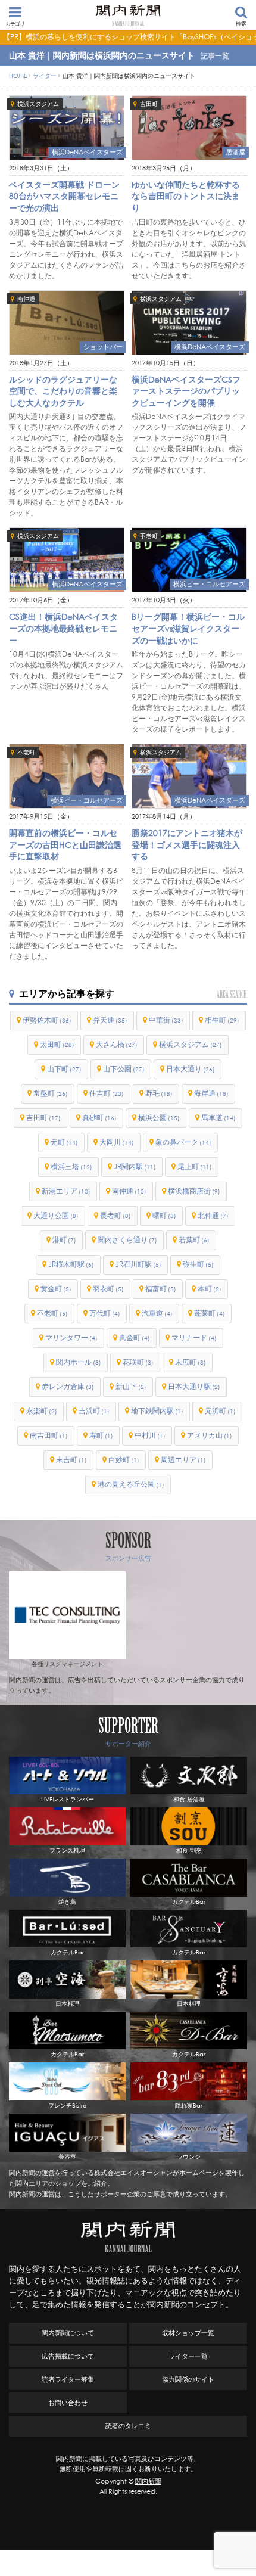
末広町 (191, 1362)
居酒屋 (235, 152)
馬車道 (218, 1118)
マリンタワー (71, 1337)
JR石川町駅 (138, 1264)
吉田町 (149, 104)
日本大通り (191, 1069)
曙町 (164, 1215)
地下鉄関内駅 (157, 1411)
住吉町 (107, 1093)
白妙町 (124, 1460)
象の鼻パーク (183, 1142)
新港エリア (66, 1191)
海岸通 (211, 1093)
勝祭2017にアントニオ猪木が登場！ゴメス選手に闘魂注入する (187, 844)
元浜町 (220, 1411)
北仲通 (213, 1215)
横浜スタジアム (38, 104)
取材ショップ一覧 (188, 2333)
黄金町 (56, 1289)
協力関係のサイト (188, 2379)
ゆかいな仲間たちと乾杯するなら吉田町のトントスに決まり (186, 196)
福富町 (161, 1289)
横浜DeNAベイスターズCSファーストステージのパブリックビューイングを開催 (186, 391)
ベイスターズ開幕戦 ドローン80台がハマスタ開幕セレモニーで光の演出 (64, 196)
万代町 (105, 1313)
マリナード (194, 1337)
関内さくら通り (127, 1240)
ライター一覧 (188, 2356)
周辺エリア (183, 1460)
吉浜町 (94, 1411)
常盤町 (51, 1093)
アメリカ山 (210, 1435)
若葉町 (194, 1240)
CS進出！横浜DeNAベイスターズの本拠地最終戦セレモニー (63, 628)
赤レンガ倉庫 (68, 1386)
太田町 (57, 1044)
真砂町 (99, 1118)
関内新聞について (68, 2333)
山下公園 (124, 1069)
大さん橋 (117, 1044)
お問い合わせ (68, 2403)
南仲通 (26, 299)
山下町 (64, 1069)
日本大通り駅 (194, 1386)
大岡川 (117, 1142)
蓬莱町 (210, 1313)
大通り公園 (56, 1215)
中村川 (150, 1435)
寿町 (101, 1435)
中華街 (166, 1020)
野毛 (159, 1093)
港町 (64, 1240)
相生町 (222, 1020)
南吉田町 (49, 1435)
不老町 (149, 536)
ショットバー (103, 347)
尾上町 (195, 1166)
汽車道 (157, 1313)
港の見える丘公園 (131, 1484)
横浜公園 (159, 1118)
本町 (210, 1289)
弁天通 (110, 1020)
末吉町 (71, 1460)
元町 (64, 1142)
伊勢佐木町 (47, 1020)
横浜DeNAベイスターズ (87, 152)
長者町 (115, 1215)
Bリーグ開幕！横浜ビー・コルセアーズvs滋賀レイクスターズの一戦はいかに (188, 628)
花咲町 (138, 1362)
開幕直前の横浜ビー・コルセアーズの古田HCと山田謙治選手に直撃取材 (65, 844)
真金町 (135, 1337)
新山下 (131, 1386)
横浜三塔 (71, 1166)
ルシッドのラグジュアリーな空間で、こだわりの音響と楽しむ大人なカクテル (63, 391)
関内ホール (79, 1362)
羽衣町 (108, 1289)
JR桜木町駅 (71, 1264)
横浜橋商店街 (194, 1191)
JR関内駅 (135, 1166)
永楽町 (42, 1411)
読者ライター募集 (68, 2379)
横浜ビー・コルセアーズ (209, 584)
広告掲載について (68, 2356)
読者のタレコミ (128, 2426)
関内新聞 (148, 2481)
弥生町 (198, 1264)
